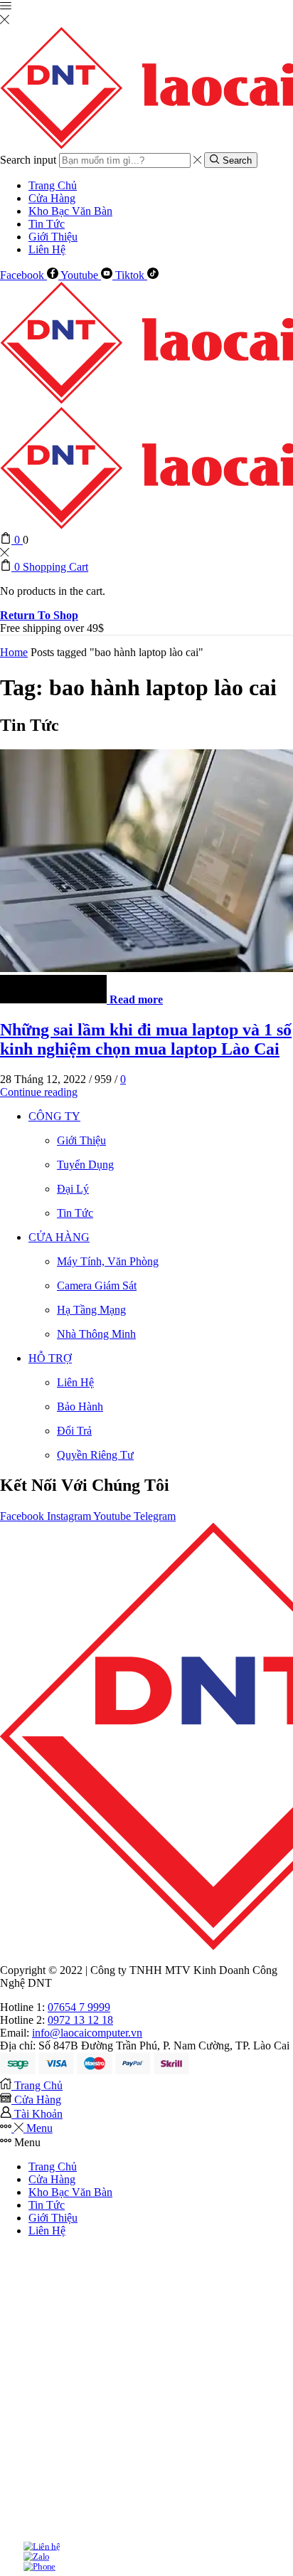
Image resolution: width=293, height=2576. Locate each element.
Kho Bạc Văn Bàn (70, 211)
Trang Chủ (53, 185)
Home (14, 652)
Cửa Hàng (52, 198)
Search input (28, 160)
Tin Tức (47, 224)
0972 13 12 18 (80, 2020)
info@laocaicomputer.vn (87, 2033)
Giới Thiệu (53, 237)
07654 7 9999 (79, 2007)
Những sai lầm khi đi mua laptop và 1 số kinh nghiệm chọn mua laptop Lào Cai (146, 1039)
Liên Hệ (47, 249)
